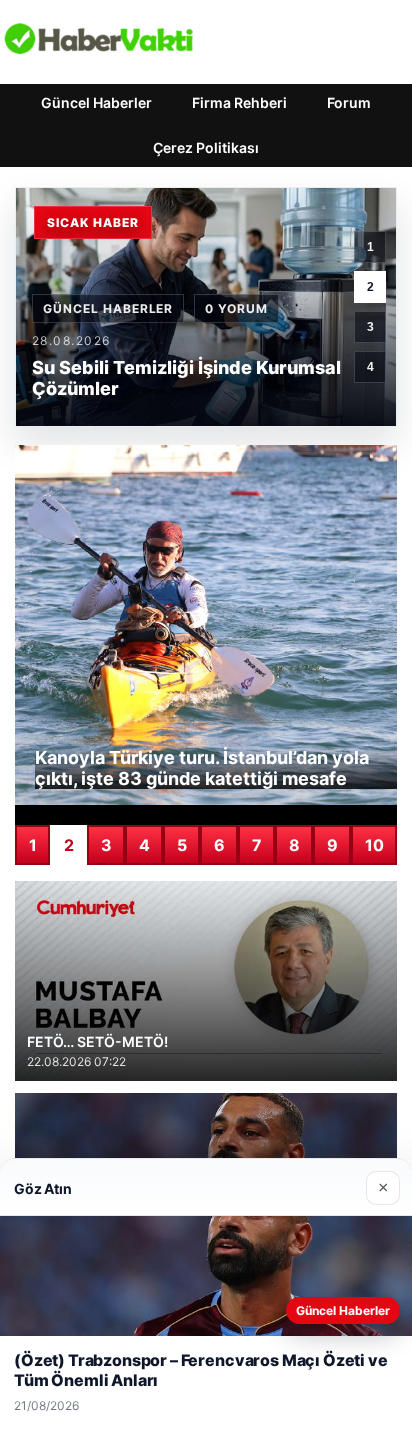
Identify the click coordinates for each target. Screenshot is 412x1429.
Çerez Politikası (206, 147)
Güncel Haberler (96, 102)
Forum (349, 102)
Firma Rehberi (239, 102)
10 (374, 845)
